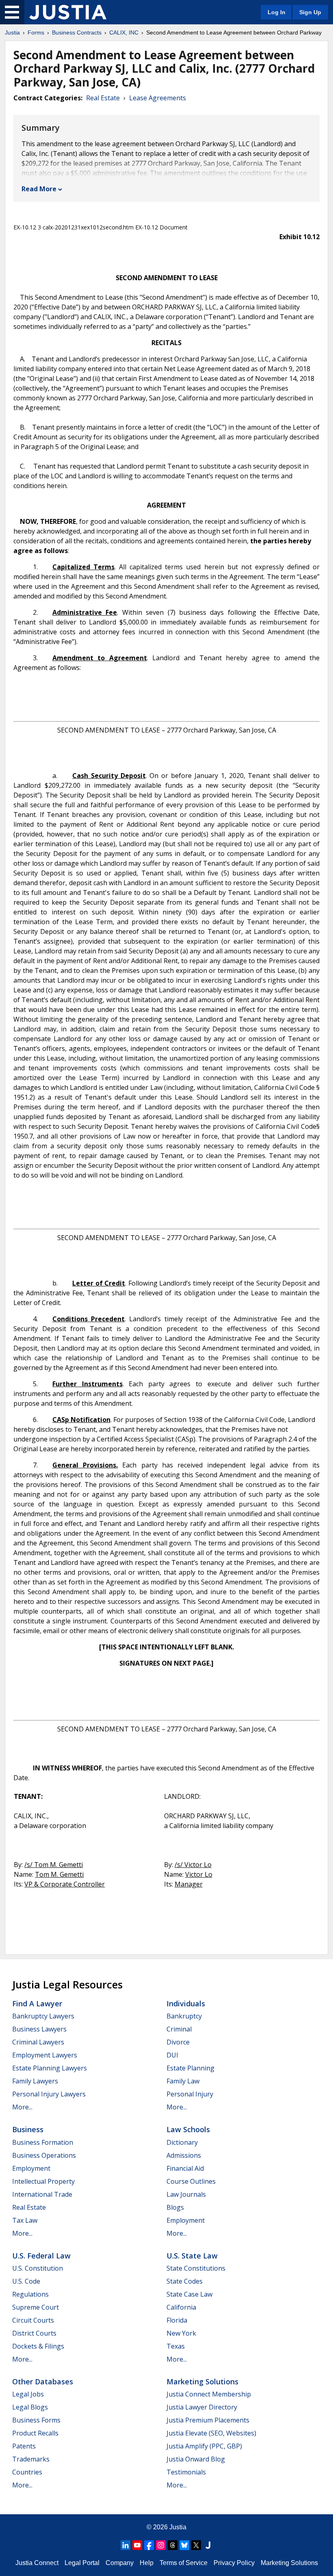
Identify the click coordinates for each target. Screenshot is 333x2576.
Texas (176, 2346)
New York (181, 2333)
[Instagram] (161, 2545)
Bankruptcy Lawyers (43, 2016)
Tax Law (25, 2220)
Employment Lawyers (45, 2055)
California (181, 2307)
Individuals (186, 2003)
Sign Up (310, 12)
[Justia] (68, 12)
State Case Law (189, 2294)
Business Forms (36, 2420)
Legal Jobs (28, 2394)
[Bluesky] (184, 2545)
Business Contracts (77, 32)
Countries (27, 2472)
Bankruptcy (184, 2016)
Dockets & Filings (38, 2346)
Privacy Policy (234, 2563)
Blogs (175, 2207)
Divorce (178, 2042)
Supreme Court (36, 2307)
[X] (196, 2545)
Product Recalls (35, 2433)
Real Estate (103, 98)
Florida (177, 2320)
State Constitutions (196, 2268)
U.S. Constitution (38, 2268)
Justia (12, 32)
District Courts (34, 2333)
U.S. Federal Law (41, 2256)
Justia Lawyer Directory (202, 2407)
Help (147, 2563)
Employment (31, 2168)
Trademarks (31, 2459)
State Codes (185, 2281)
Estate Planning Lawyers (50, 2068)
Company (120, 2563)
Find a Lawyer (37, 2003)
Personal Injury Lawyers (49, 2094)
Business (28, 2129)
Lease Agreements (158, 98)
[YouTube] (137, 2545)
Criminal (179, 2029)
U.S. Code (26, 2281)
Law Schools (188, 2129)
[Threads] (173, 2545)
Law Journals (186, 2194)
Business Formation (43, 2142)
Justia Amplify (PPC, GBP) (204, 2446)
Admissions (184, 2155)
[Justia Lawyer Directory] (208, 2545)
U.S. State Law (192, 2256)
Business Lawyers (39, 2029)
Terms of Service (184, 2563)
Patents (24, 2446)
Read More (39, 189)
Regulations (30, 2294)
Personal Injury (190, 2094)
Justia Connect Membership (209, 2394)
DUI (172, 2055)
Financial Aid (185, 2168)
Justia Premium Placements (208, 2420)
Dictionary (182, 2142)
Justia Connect (37, 2563)
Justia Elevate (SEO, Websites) (211, 2433)
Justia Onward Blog (196, 2459)
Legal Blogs (30, 2407)
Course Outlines (191, 2181)
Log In (277, 12)
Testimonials (186, 2472)
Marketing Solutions (202, 2382)
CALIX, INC (124, 32)
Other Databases (43, 2382)
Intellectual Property (43, 2181)
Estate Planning (190, 2068)
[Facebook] (149, 2545)
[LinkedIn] (125, 2545)
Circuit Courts (33, 2320)
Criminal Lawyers (38, 2042)
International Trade (42, 2194)
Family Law (183, 2081)
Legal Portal (82, 2563)
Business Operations (44, 2155)
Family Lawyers (35, 2081)
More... (22, 2107)
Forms (36, 32)
